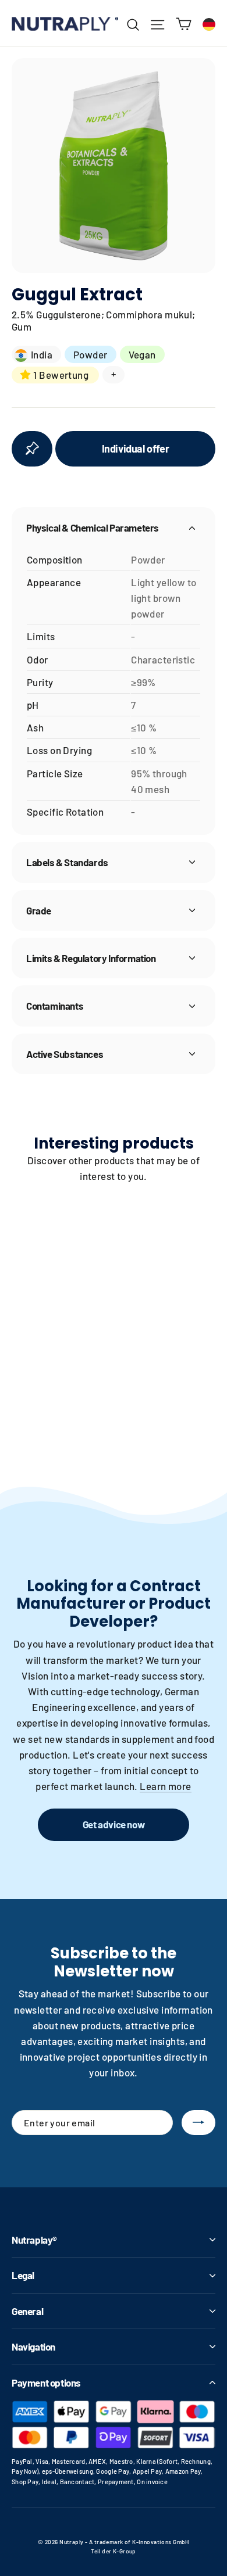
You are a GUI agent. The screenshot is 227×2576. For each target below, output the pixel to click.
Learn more (165, 1786)
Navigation (33, 2347)
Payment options (46, 2383)
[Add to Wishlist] (32, 449)
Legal (23, 2275)
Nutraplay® (34, 2240)
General (27, 2311)
